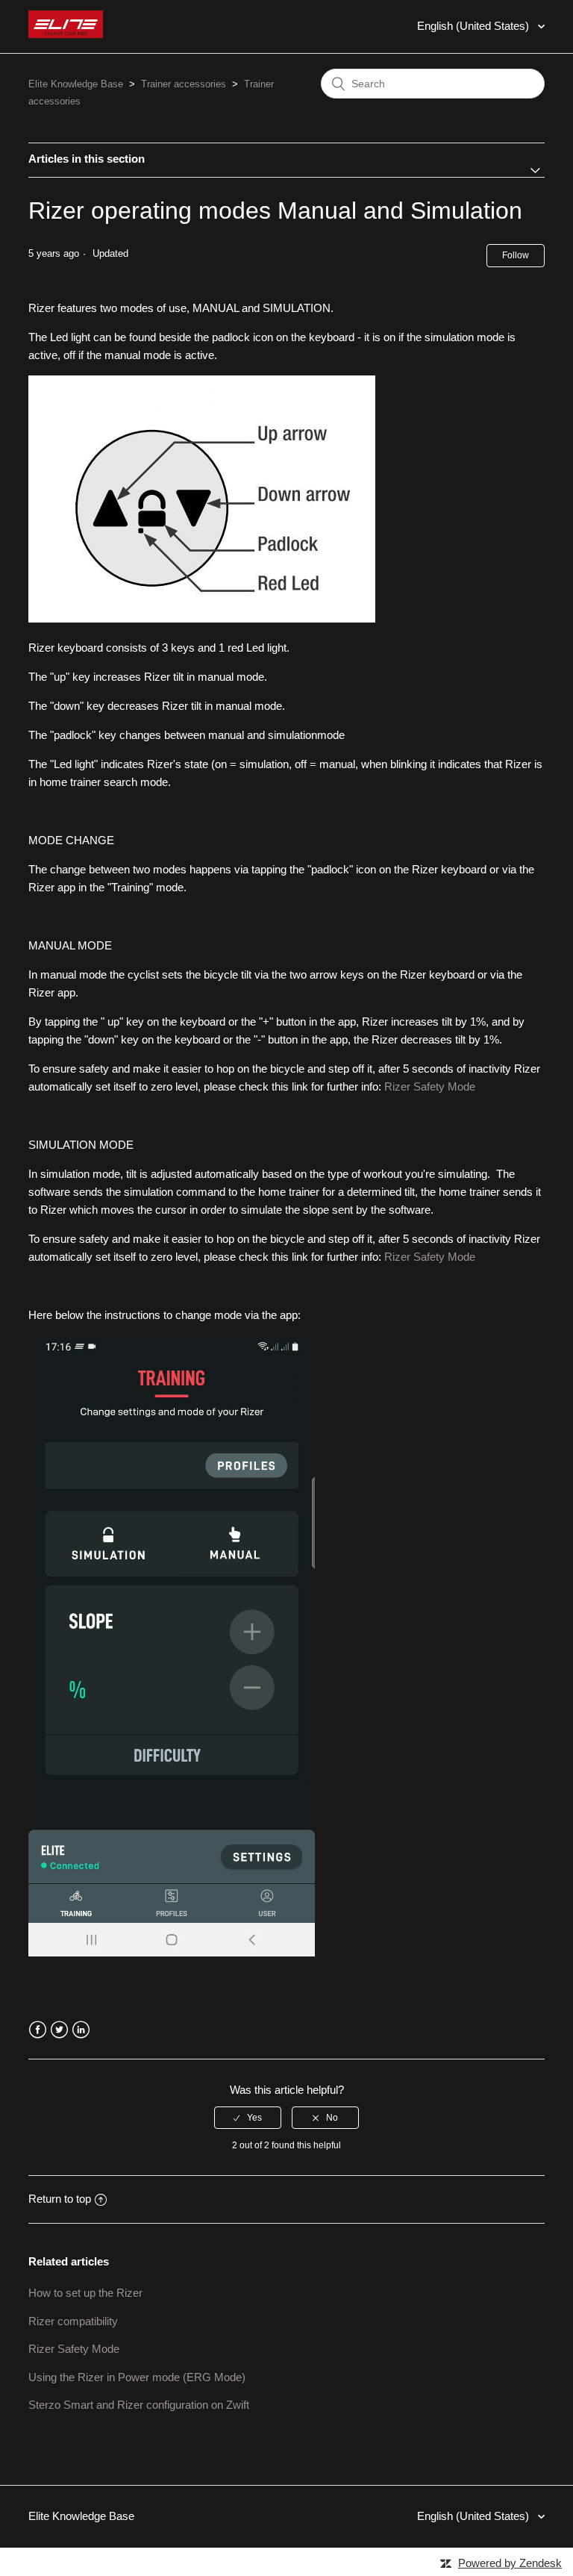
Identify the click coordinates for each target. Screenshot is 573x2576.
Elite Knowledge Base (76, 84)
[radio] (248, 2118)
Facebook (38, 2030)
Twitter (59, 2030)
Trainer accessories (184, 84)
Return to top (60, 2199)
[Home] (66, 34)
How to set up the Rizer (85, 2293)
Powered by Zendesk (510, 2563)
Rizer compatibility (73, 2321)
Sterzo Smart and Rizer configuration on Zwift (139, 2405)
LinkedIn (81, 2030)
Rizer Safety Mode (430, 1086)
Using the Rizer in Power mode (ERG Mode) (137, 2377)
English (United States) (475, 26)
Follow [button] (516, 255)
